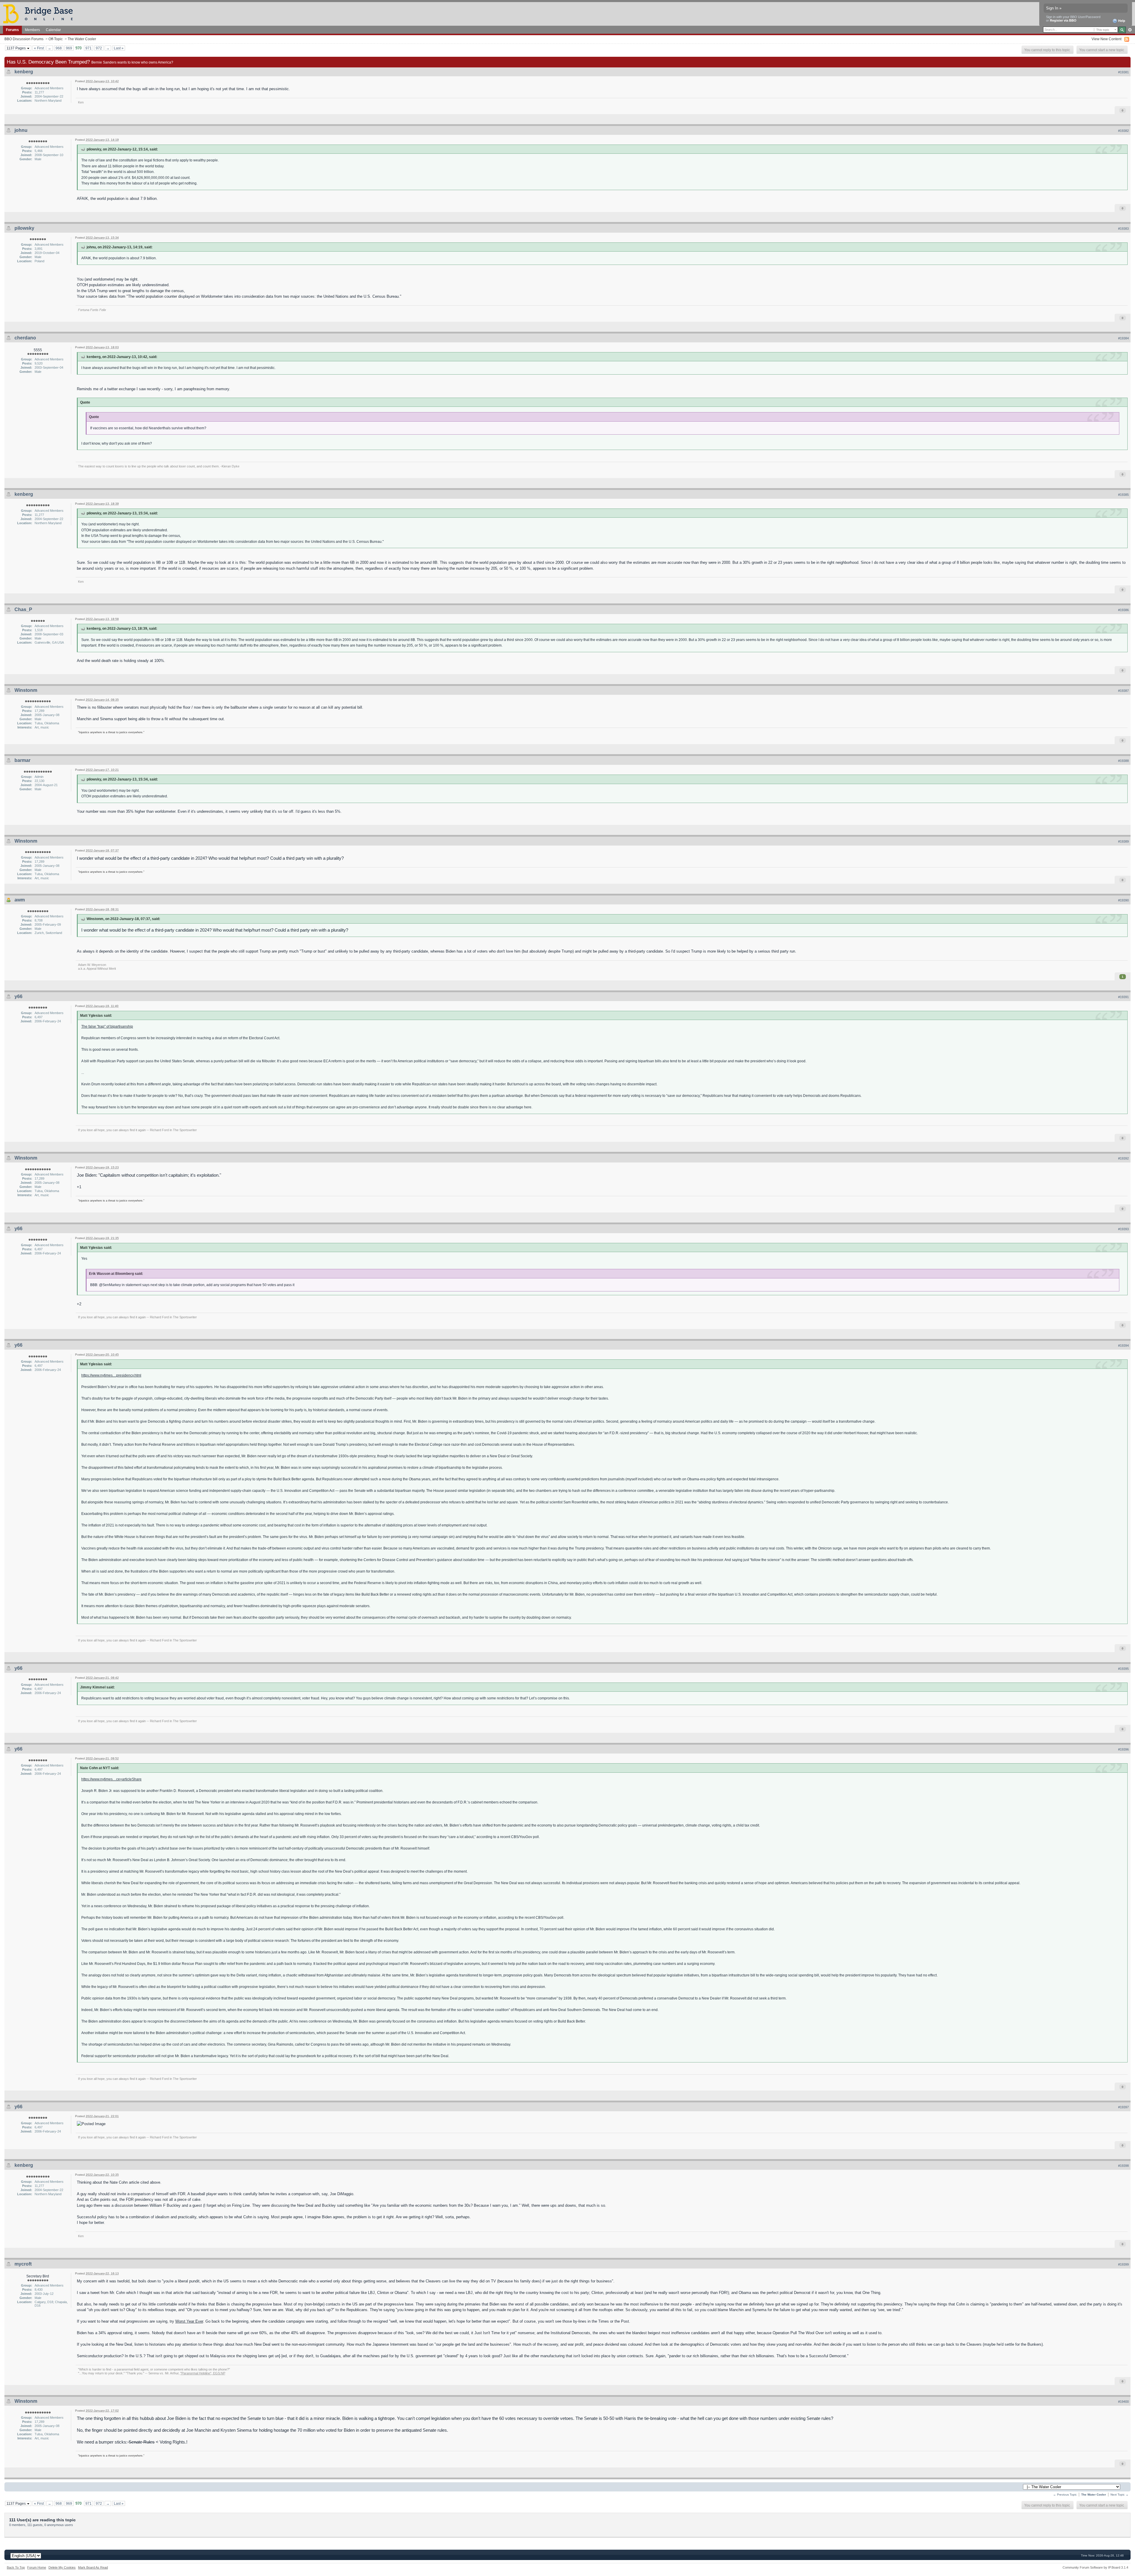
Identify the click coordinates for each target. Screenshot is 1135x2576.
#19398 (1123, 2166)
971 (89, 48)
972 (99, 48)
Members (32, 30)
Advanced (1130, 30)
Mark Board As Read (93, 2567)
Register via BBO (1063, 20)
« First (39, 48)
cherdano (25, 338)
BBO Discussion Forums (24, 39)
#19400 (1123, 2402)
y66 (18, 996)
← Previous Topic (1065, 2495)
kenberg (24, 72)
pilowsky (24, 228)
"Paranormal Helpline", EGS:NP (203, 2373)
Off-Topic (56, 39)
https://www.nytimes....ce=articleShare (111, 1779)
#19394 (1123, 1346)
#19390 (1123, 900)
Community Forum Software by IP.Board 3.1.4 (1095, 2567)
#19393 (1123, 1229)
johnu (21, 130)
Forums (12, 30)
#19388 (1123, 761)
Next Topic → (1119, 2495)
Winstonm (26, 690)
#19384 (1123, 338)
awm (20, 900)
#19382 (1123, 131)
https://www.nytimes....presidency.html (111, 1375)
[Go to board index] (40, 13)
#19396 (1123, 1749)
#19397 (1123, 2107)
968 (59, 48)
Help (1121, 21)
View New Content (1106, 39)
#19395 (1123, 1669)
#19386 (1123, 610)
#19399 (1123, 2264)
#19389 (1123, 841)
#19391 (1123, 997)
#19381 (1123, 72)
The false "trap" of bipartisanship (107, 1026)
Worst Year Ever (189, 2321)
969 (69, 48)
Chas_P (23, 609)
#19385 (1123, 495)
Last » (119, 48)
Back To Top (16, 2567)
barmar (22, 760)
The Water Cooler (82, 39)
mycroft (23, 2264)
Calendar (53, 30)
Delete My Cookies (62, 2567)
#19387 (1123, 691)
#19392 (1123, 1158)
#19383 (1123, 229)
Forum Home (37, 2567)
